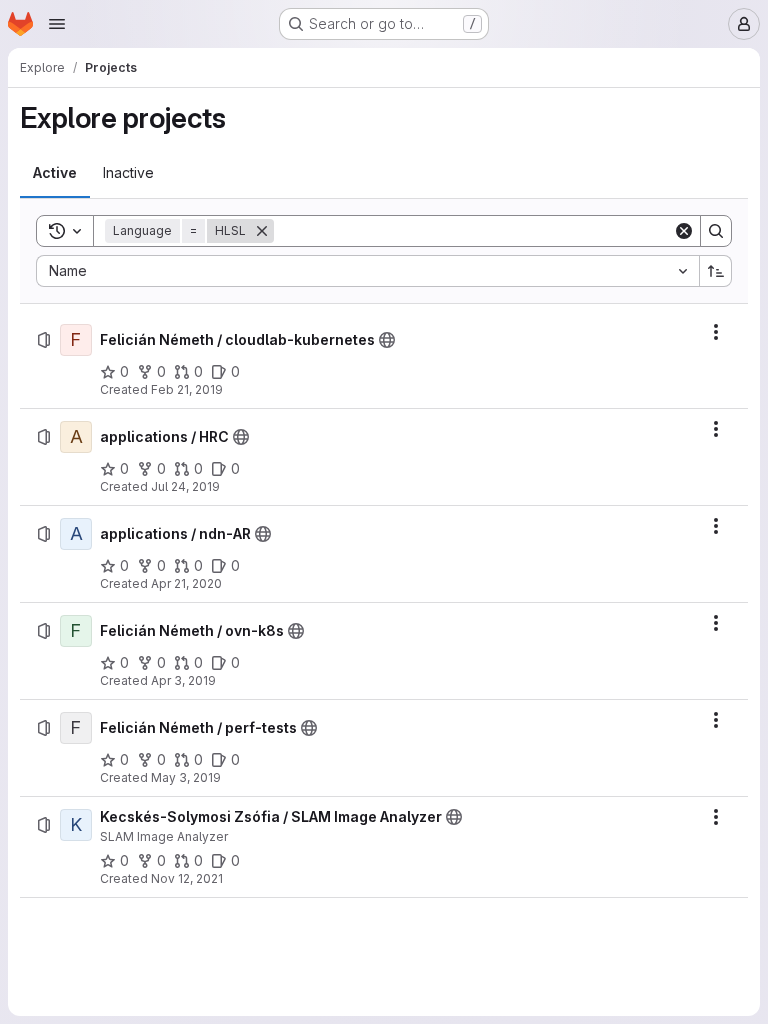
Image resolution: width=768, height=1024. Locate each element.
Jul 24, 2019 (185, 486)
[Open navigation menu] (57, 24)
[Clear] (684, 231)
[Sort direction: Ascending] (716, 271)
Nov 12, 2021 (187, 878)
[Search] (716, 231)
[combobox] (367, 271)
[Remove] (262, 231)
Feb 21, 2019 (187, 389)
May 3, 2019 (186, 777)
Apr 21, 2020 (186, 583)
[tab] (55, 173)
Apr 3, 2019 (183, 680)
